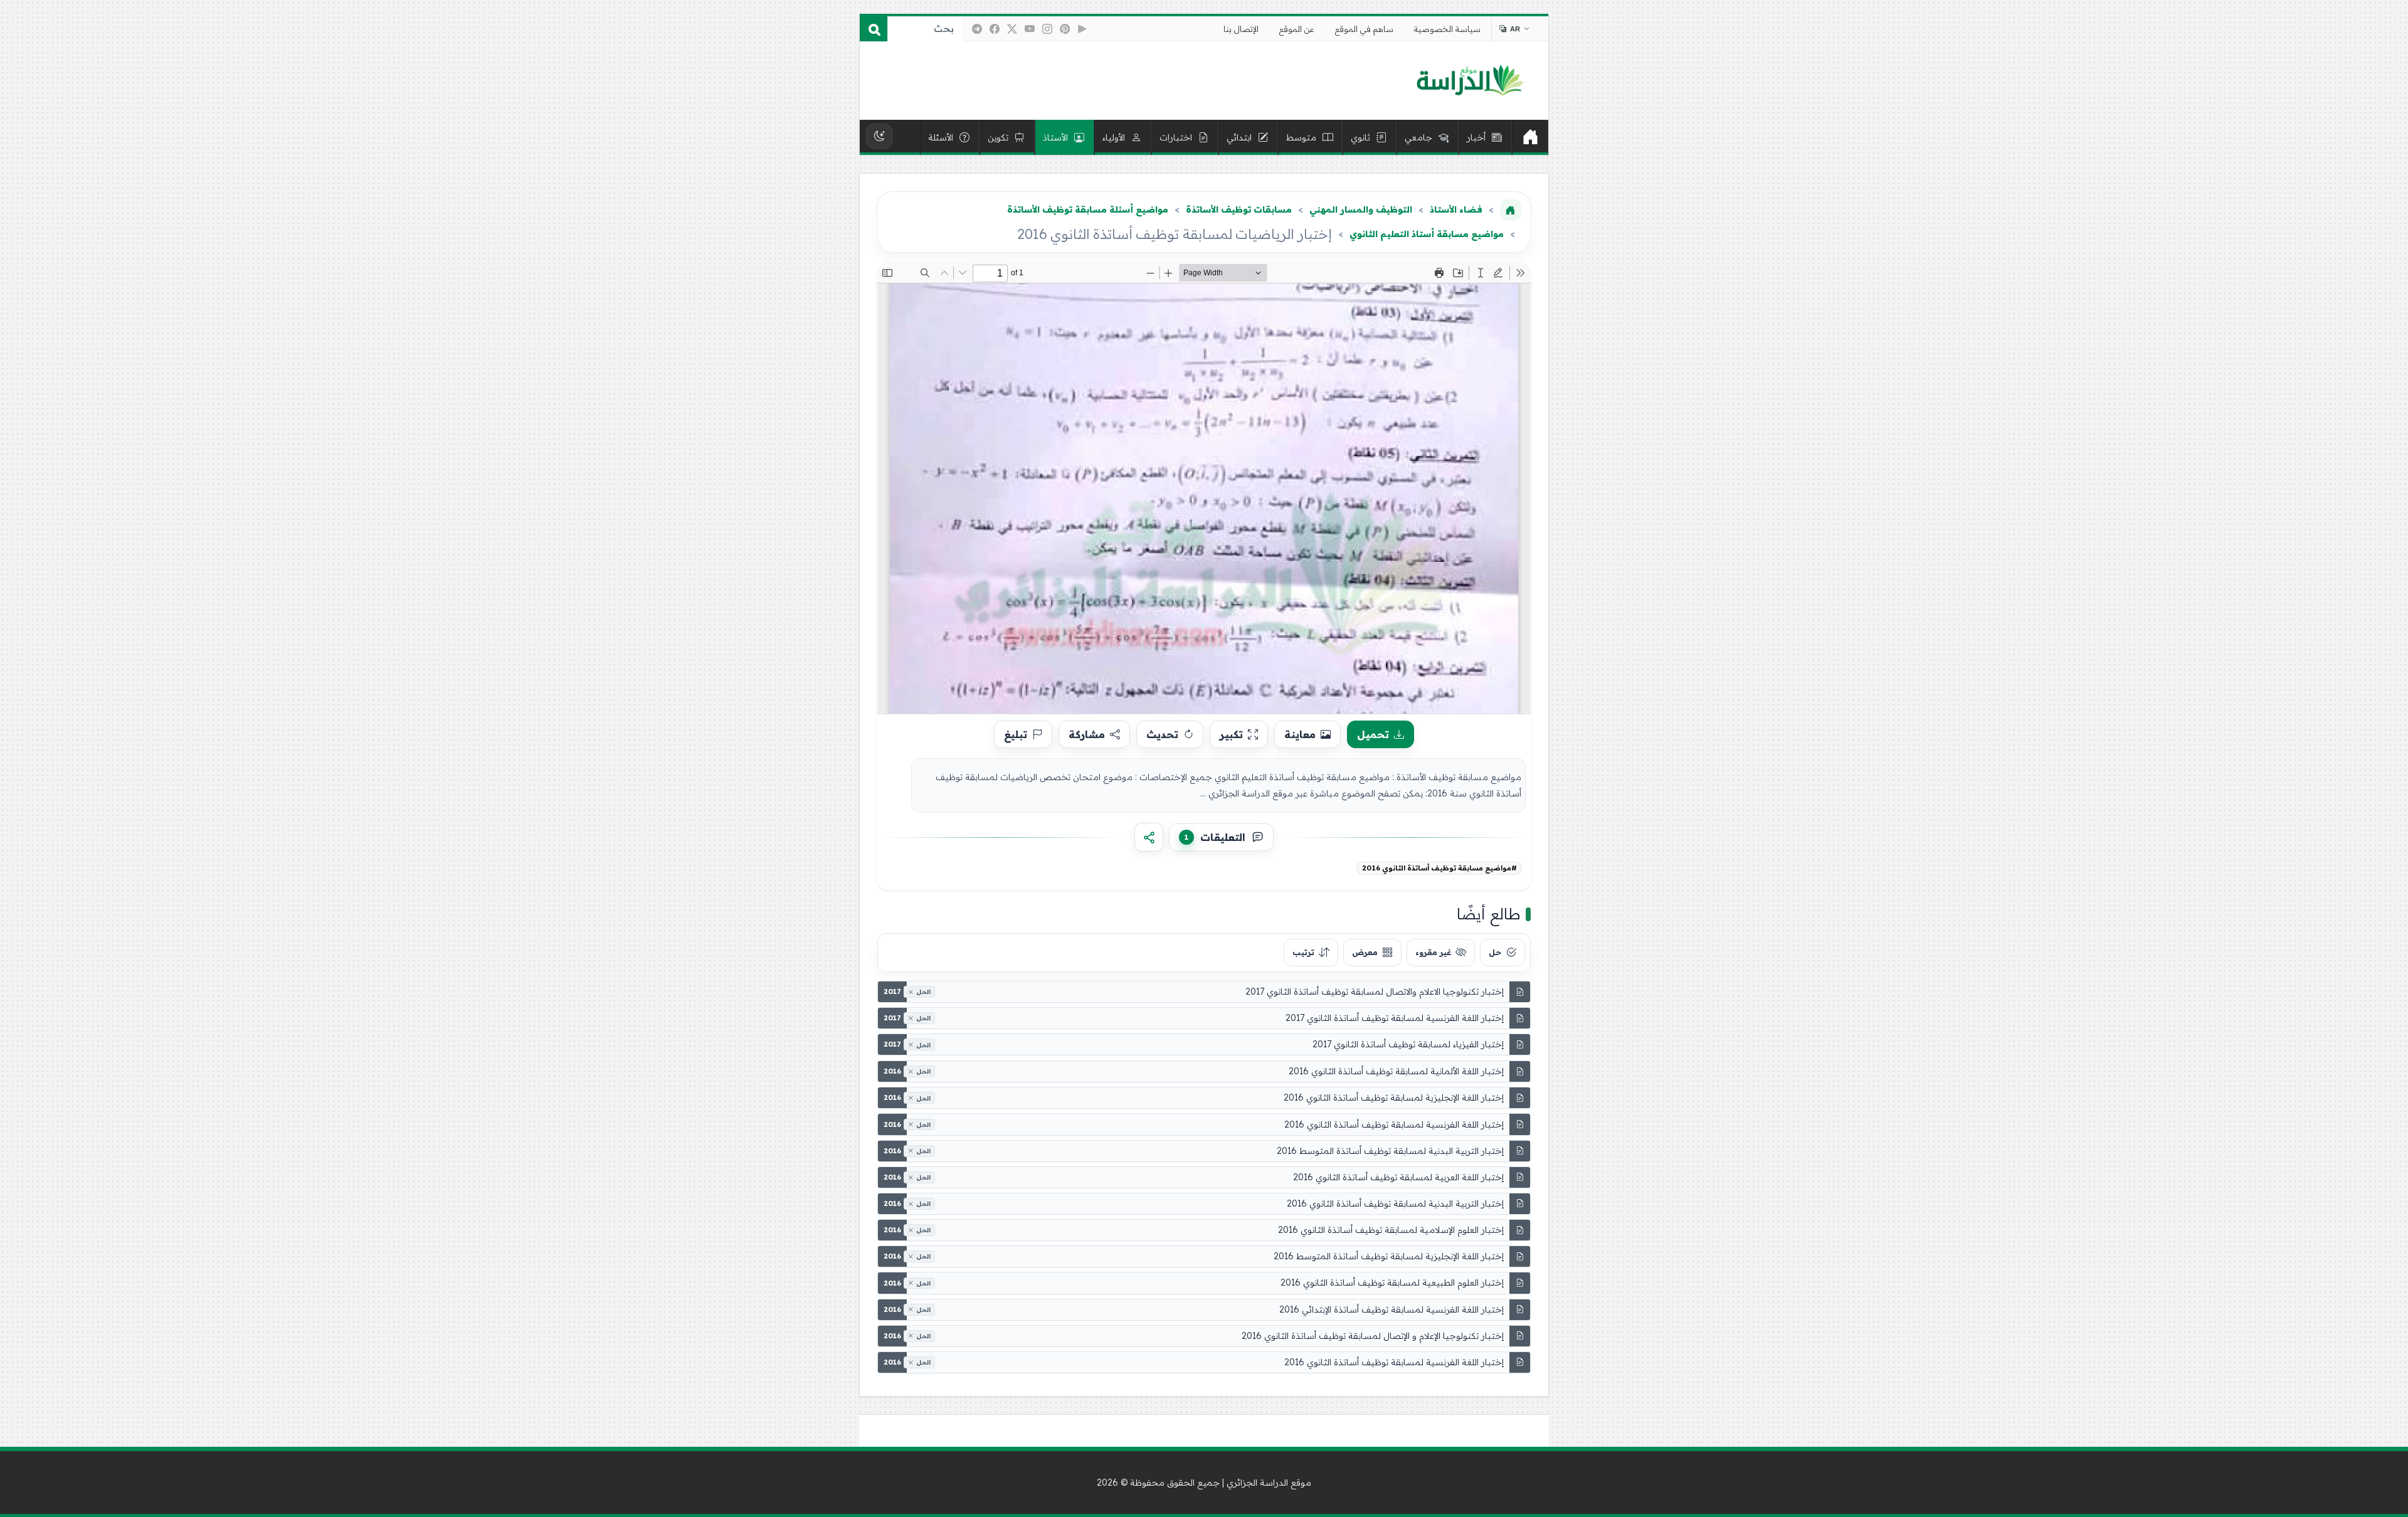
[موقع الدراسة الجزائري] (1470, 81)
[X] (1012, 29)
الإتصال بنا (1241, 29)
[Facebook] (995, 29)
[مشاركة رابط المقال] (1149, 837)
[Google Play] (1082, 29)
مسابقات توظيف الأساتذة (1239, 209)
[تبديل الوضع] (879, 136)
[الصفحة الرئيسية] (1511, 210)
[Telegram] (977, 29)
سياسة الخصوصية (1447, 29)
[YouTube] (1030, 29)
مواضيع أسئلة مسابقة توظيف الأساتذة (1088, 209)
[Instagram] (1047, 29)
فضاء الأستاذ (1456, 209)
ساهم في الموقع (1364, 29)
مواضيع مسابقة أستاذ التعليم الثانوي (1427, 234)
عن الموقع (1297, 29)
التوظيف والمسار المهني (1361, 209)
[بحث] (874, 29)
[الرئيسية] (1530, 137)
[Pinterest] (1065, 29)
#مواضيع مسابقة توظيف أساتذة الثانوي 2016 (1439, 868)
